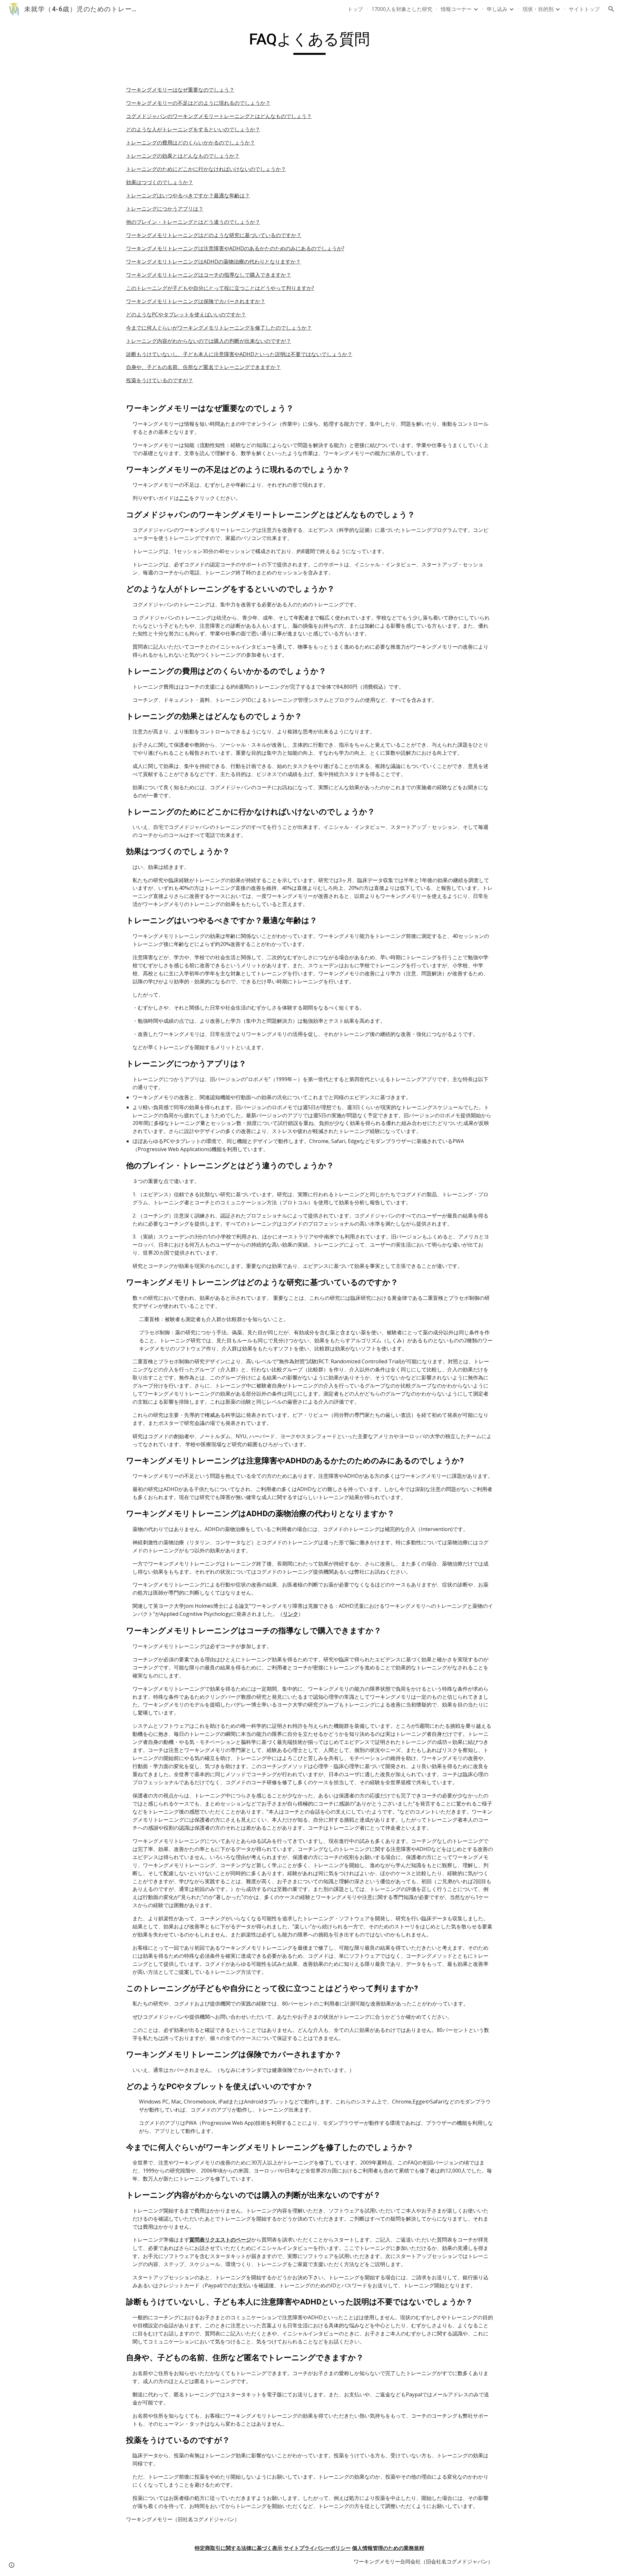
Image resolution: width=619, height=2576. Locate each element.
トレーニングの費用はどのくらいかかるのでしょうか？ (191, 143)
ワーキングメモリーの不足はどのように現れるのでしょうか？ (198, 103)
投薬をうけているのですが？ (160, 380)
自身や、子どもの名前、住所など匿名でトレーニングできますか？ (203, 367)
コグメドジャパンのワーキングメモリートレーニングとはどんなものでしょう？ (219, 116)
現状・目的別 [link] (538, 9)
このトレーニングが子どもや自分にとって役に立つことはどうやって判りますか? (220, 288)
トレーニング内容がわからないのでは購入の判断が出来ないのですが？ (209, 341)
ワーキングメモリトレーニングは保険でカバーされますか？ (196, 301)
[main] (309, 42)
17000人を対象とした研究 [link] (402, 9)
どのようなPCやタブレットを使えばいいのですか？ (186, 314)
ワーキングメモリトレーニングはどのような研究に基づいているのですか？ (214, 235)
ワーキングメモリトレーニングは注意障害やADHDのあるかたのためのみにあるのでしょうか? (235, 248)
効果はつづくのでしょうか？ (160, 182)
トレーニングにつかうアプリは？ (165, 209)
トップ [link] (355, 9)
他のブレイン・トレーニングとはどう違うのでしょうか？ (193, 222)
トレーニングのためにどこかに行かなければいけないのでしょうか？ (206, 169)
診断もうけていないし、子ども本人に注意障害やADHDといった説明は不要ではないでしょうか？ (239, 354)
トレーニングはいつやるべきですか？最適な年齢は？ (188, 195)
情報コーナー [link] (456, 9)
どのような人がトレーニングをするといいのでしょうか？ (193, 129)
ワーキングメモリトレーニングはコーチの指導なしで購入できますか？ (209, 275)
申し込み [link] (497, 9)
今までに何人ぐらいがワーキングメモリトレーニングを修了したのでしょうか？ (219, 328)
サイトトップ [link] (584, 9)
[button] (611, 9)
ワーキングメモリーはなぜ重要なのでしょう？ (180, 90)
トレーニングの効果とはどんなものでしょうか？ (183, 156)
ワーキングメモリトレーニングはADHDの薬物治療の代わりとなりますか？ (213, 262)
